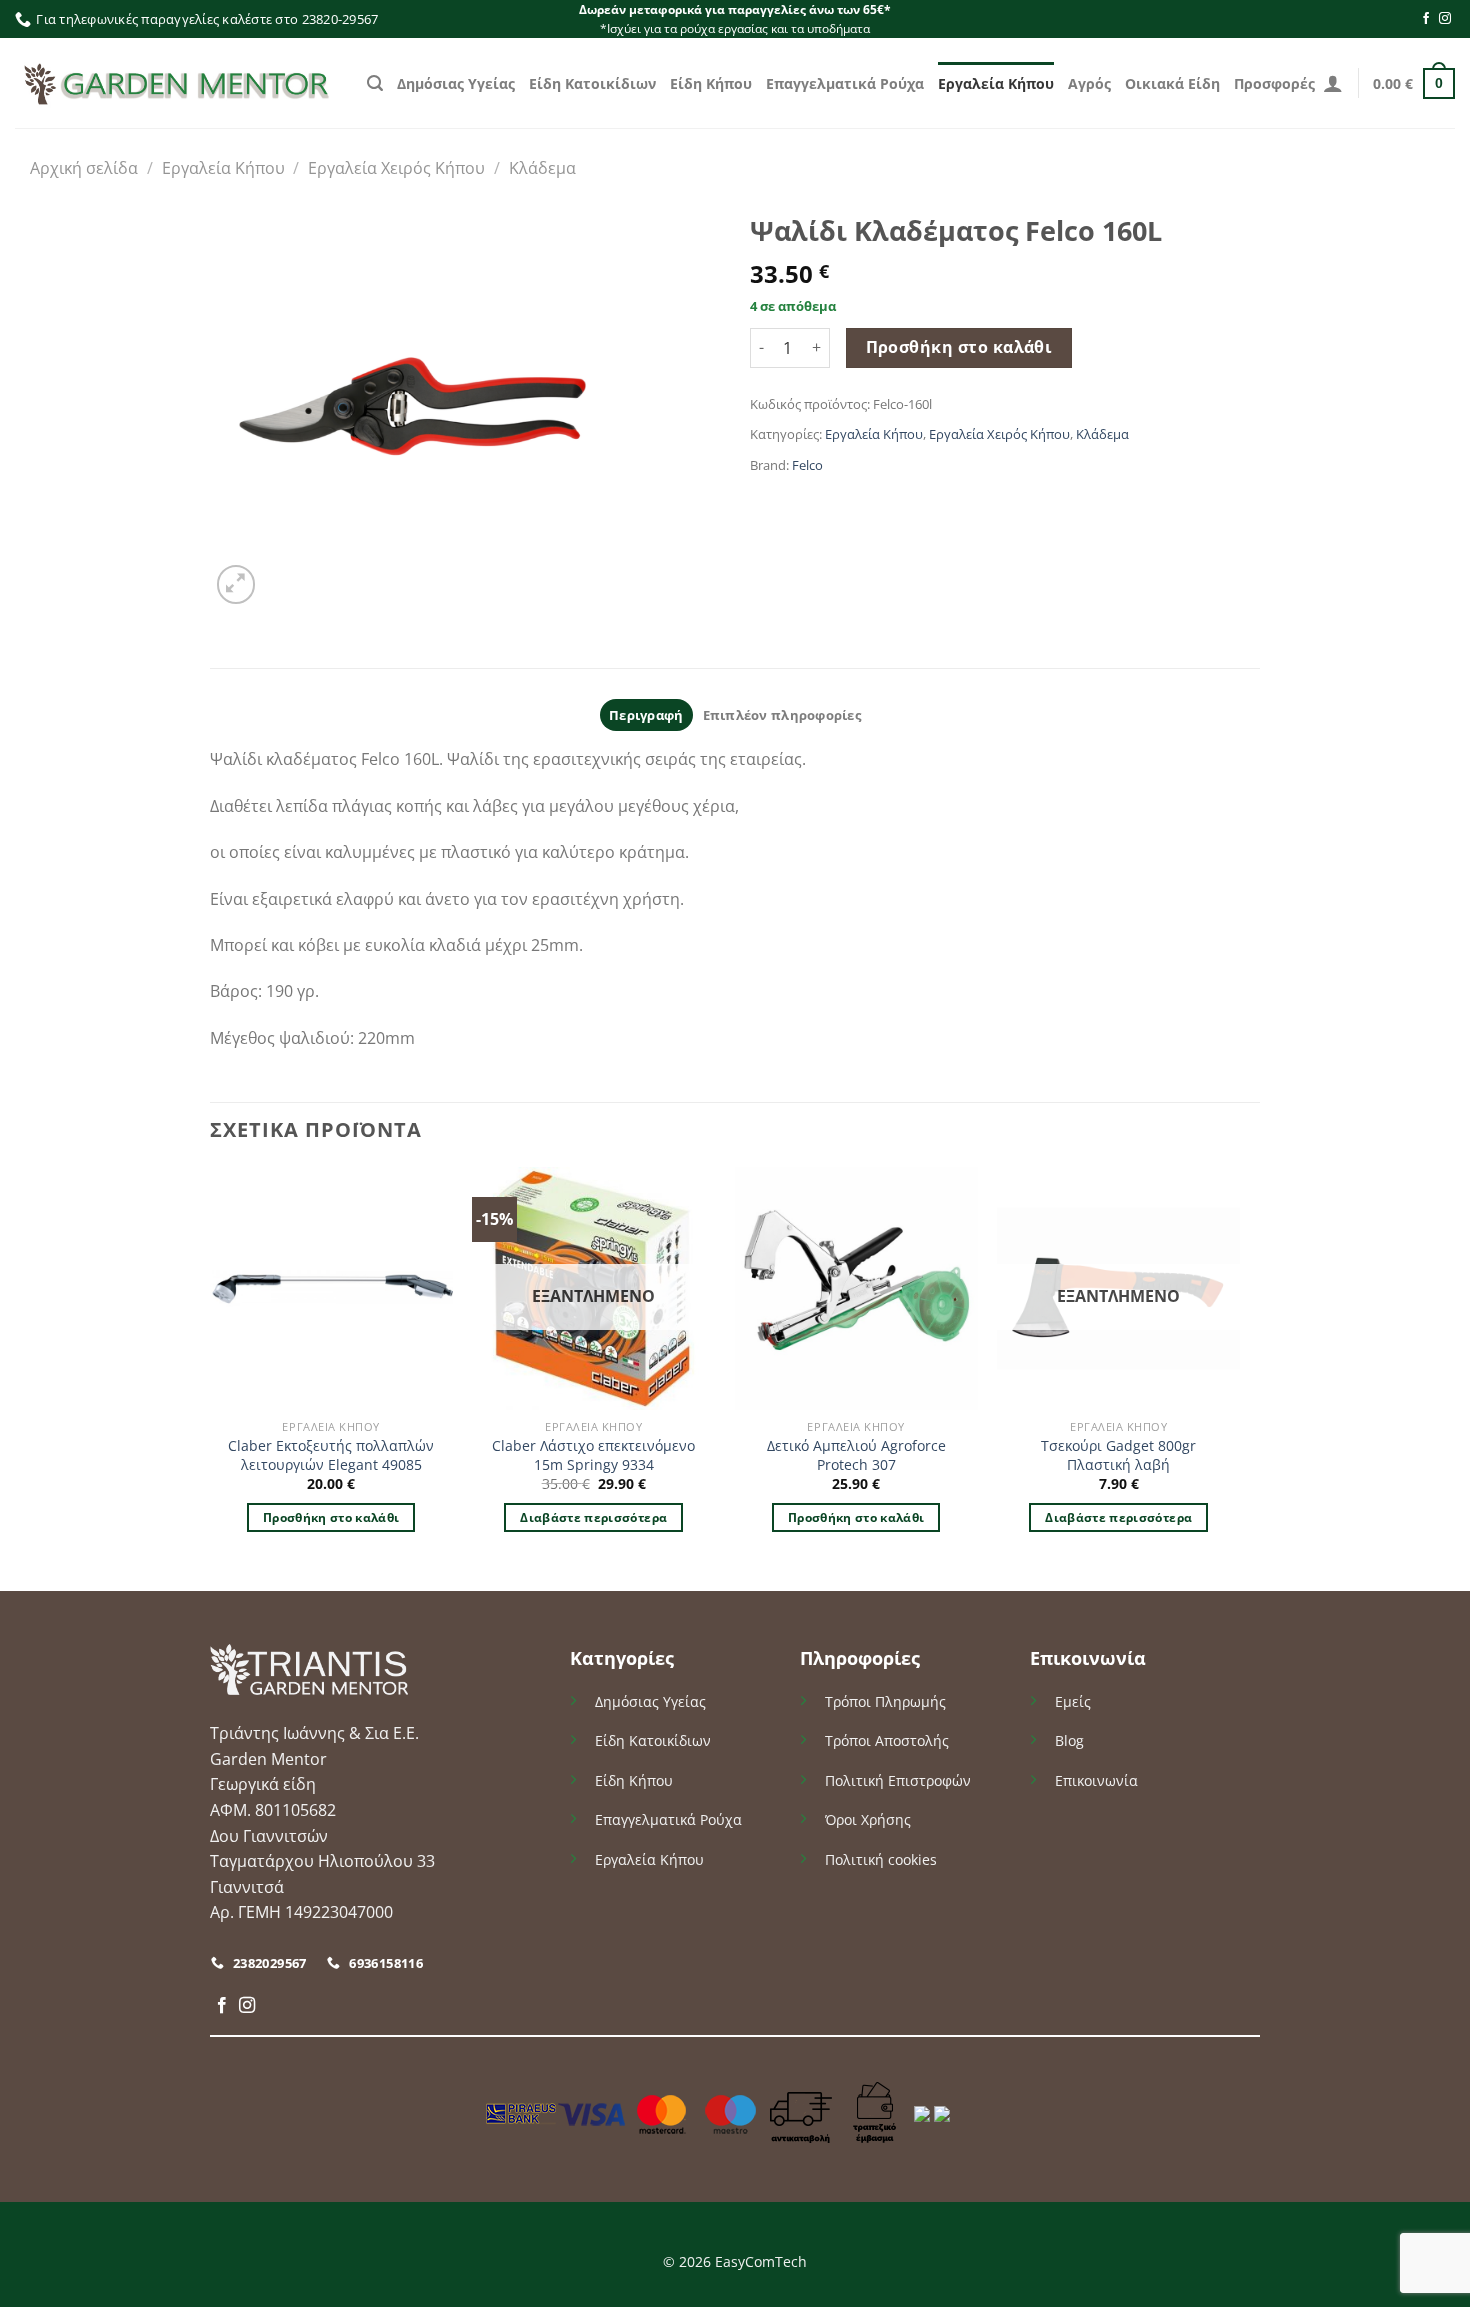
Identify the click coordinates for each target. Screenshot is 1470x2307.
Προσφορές (1274, 83)
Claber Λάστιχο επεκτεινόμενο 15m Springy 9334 (593, 1455)
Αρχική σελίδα (84, 168)
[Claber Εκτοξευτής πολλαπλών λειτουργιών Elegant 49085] (331, 1288)
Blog (1069, 1740)
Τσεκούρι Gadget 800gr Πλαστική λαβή (1118, 1455)
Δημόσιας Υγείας (456, 83)
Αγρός (1089, 83)
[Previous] (211, 1377)
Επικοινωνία (1096, 1780)
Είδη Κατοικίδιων (592, 83)
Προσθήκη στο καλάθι (959, 347)
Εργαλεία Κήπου (996, 83)
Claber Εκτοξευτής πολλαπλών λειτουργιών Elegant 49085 (331, 1455)
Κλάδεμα (542, 168)
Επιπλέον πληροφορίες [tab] (782, 715)
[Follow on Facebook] (1426, 19)
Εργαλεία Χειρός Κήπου (396, 168)
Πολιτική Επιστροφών (898, 1780)
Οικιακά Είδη (1172, 83)
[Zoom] (236, 584)
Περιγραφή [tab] (646, 715)
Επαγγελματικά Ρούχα (845, 83)
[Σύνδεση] (1333, 83)
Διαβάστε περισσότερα (593, 1517)
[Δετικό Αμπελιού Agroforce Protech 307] (856, 1288)
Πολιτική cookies (881, 1859)
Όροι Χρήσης (868, 1819)
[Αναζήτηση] (375, 83)
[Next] (1239, 1377)
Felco (807, 465)
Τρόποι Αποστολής (887, 1740)
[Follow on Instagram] (1445, 19)
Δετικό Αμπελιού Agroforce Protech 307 (856, 1455)
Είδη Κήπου (711, 83)
